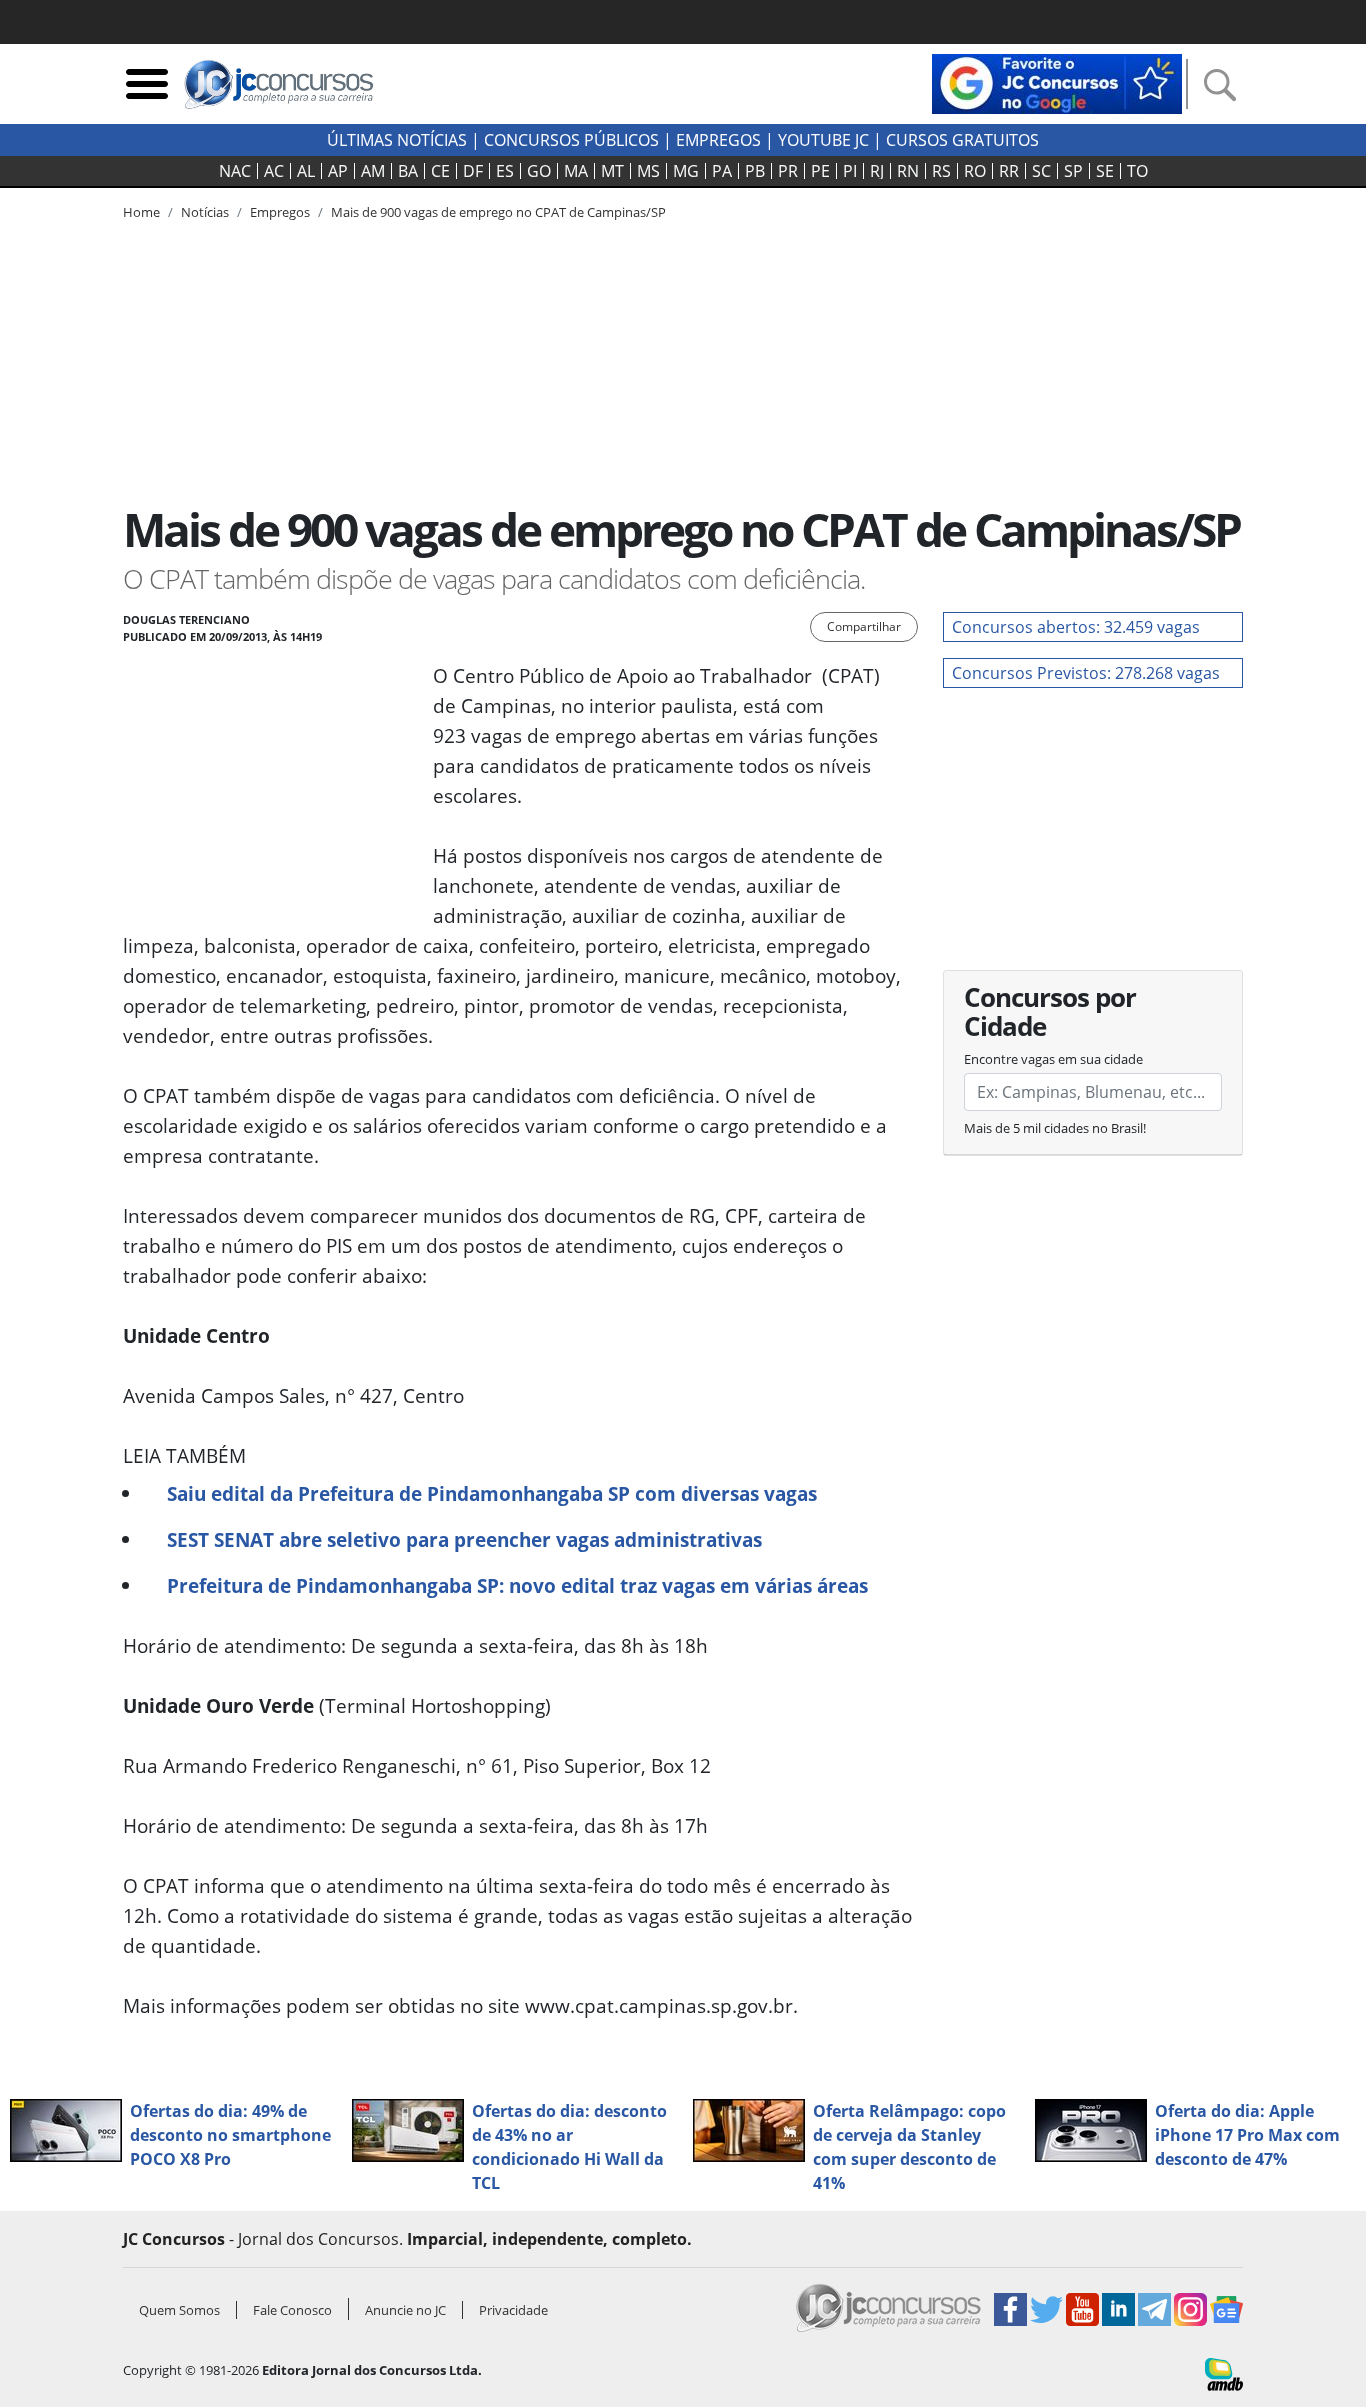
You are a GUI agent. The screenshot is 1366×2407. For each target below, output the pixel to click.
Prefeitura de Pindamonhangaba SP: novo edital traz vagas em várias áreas (517, 1585)
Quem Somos (179, 2310)
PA (722, 171)
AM (373, 171)
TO (1137, 171)
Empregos (718, 140)
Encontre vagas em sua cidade (1053, 1059)
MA (576, 171)
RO (975, 171)
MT (612, 171)
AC (274, 171)
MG (686, 171)
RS (941, 171)
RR (1009, 171)
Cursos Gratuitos (962, 140)
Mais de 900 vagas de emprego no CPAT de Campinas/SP (498, 212)
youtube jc (823, 140)
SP (1073, 171)
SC (1041, 171)
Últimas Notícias (397, 140)
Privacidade (513, 2310)
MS (648, 171)
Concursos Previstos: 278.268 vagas (1086, 673)
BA (408, 171)
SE (1105, 171)
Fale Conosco (292, 2310)
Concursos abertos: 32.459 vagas (1076, 627)
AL (306, 171)
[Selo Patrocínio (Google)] (1057, 82)
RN (908, 171)
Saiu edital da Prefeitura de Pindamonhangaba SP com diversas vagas (492, 1493)
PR (788, 171)
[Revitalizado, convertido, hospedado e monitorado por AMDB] (1224, 2373)
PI (850, 171)
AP (338, 171)
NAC (235, 171)
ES (505, 171)
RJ (877, 171)
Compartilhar (864, 626)
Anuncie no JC (405, 2310)
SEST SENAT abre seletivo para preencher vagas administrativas (464, 1539)
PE (820, 171)
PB (755, 171)
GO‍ (539, 171)
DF (473, 171)
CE (440, 171)
